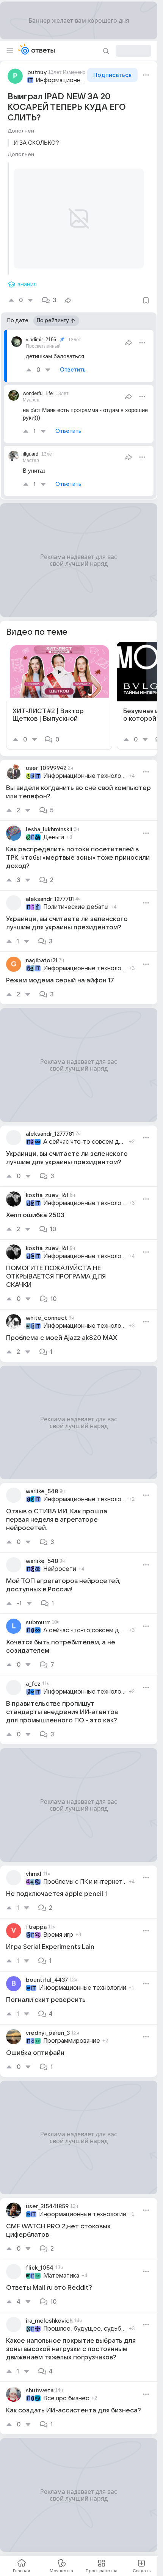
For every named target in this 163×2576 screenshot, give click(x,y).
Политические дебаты (76, 898)
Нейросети (60, 1560)
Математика (61, 2267)
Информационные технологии (61, 80)
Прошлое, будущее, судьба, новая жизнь (85, 2320)
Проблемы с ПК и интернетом (85, 1873)
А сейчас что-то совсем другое (85, 1133)
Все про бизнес (66, 2389)
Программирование (72, 2032)
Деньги (54, 828)
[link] (59, 687)
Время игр (58, 1926)
